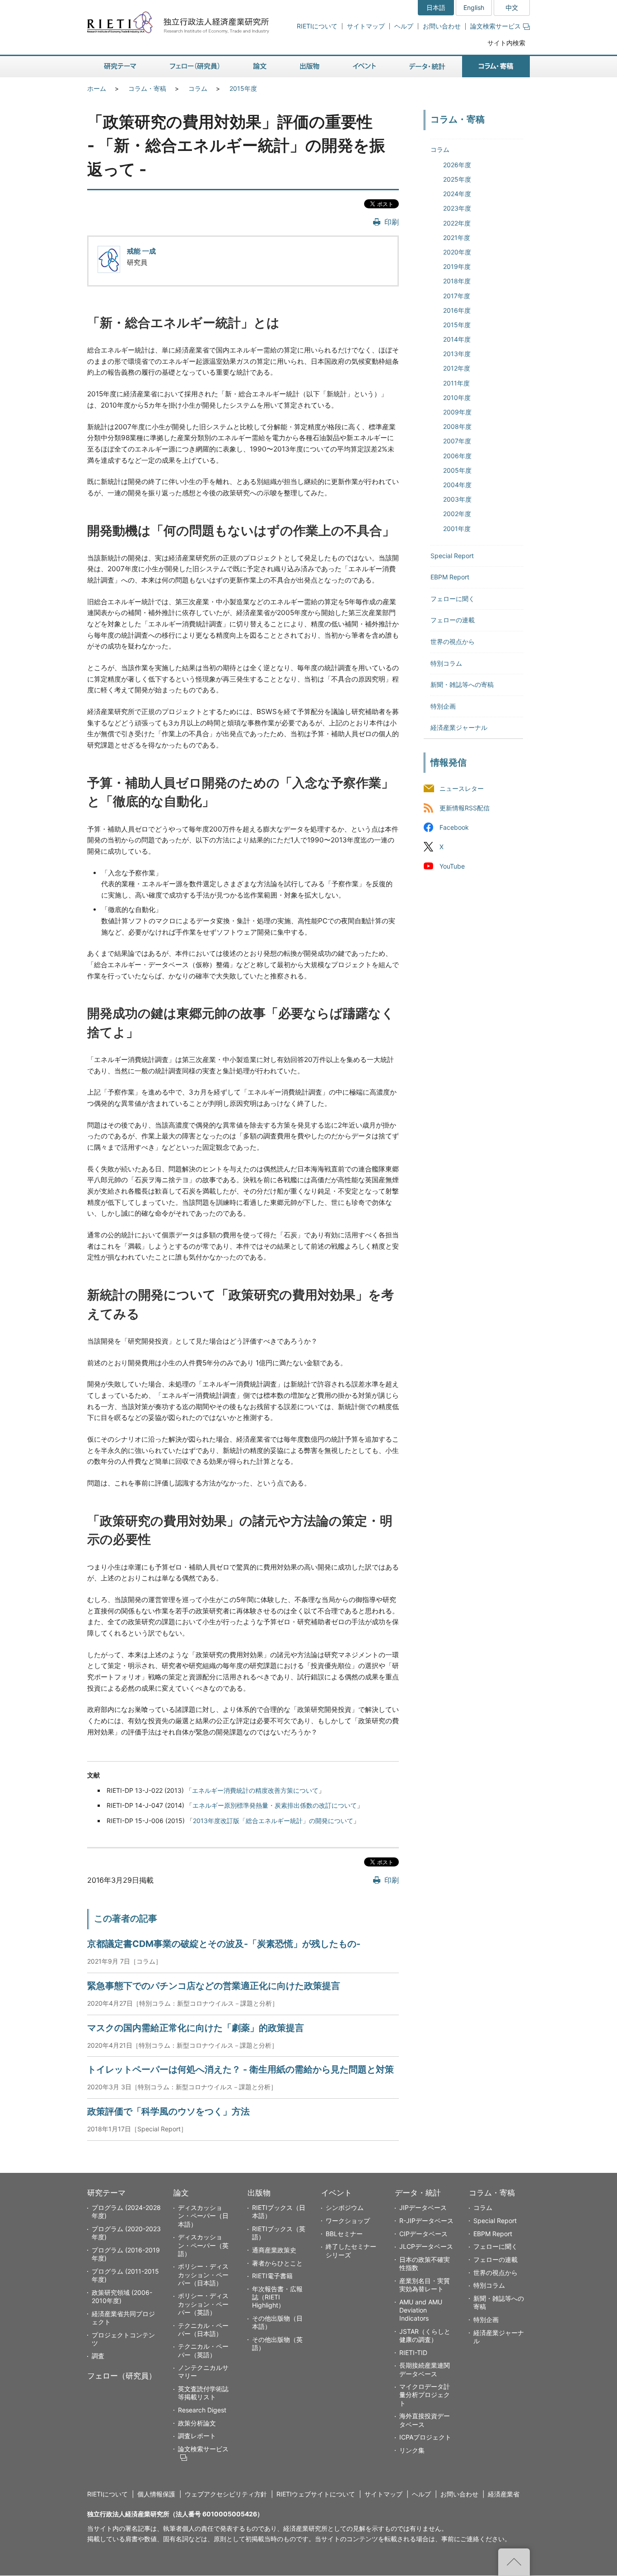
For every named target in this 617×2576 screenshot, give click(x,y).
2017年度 (457, 296)
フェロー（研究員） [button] (195, 67)
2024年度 (457, 194)
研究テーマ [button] (120, 67)
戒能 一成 (141, 251)
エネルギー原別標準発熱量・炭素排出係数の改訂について (275, 1805)
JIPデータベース (423, 2207)
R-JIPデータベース (426, 2221)
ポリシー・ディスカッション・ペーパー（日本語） (203, 2274)
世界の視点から (453, 642)
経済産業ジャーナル (459, 727)
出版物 (259, 2193)
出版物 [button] (310, 67)
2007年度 (457, 441)
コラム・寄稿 (147, 88)
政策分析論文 (197, 2423)
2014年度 (457, 339)
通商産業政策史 (274, 2250)
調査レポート (197, 2436)
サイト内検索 (506, 43)
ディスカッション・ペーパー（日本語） (203, 2216)
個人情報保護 (156, 2494)
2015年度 (243, 88)
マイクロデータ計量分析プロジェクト (425, 2395)
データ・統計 (418, 2193)
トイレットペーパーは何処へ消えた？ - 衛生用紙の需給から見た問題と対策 (241, 2069)
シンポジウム (345, 2207)
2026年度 (457, 165)
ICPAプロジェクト (425, 2437)
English (474, 7)
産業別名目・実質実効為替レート (425, 2285)
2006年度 (457, 456)
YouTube (452, 866)
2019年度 (457, 266)
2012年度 (457, 368)
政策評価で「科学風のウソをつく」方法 (168, 2111)
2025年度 (457, 179)
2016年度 (457, 310)
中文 (512, 7)
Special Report (452, 556)
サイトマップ (366, 26)
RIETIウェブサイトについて (316, 2494)
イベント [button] (364, 67)
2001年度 (457, 529)
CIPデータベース (423, 2234)
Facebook (454, 827)
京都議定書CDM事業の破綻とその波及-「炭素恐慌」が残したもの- (224, 1944)
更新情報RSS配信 (465, 808)
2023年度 (457, 208)
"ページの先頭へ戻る (514, 2562)
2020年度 (457, 252)
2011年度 (456, 383)
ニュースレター (462, 788)
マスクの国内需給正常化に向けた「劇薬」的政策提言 (196, 2028)
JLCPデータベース (426, 2246)
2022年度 (457, 223)
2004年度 (457, 485)
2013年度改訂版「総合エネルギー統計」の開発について (273, 1821)
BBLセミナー (344, 2234)
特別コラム (446, 663)
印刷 (392, 222)
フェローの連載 (453, 620)
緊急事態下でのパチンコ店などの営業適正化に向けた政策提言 (214, 1986)
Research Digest (202, 2410)
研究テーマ (106, 2193)
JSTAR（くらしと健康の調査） (425, 2335)
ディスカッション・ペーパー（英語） (203, 2245)
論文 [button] (260, 67)
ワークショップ (348, 2221)
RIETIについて (317, 26)
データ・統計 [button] (427, 67)
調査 (98, 2356)
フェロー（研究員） (122, 2376)
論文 (181, 2193)
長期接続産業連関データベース (425, 2369)
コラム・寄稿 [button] (496, 67)
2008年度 (457, 426)
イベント (337, 2193)
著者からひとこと (277, 2263)
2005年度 (457, 470)
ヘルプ (404, 26)
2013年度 (457, 354)
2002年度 (457, 514)
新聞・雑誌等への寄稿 (462, 684)
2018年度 (457, 281)
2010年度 (457, 397)
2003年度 (457, 499)
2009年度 (457, 412)
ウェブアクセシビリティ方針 (226, 2494)
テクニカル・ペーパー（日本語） (203, 2329)
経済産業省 (504, 2494)
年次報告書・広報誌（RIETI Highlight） (277, 2297)
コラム (198, 88)
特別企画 (443, 706)
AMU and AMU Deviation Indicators (421, 2310)
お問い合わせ (442, 26)
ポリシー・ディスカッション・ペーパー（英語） (203, 2304)
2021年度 (457, 237)
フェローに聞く (453, 599)
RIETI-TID (413, 2353)
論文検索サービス (495, 26)
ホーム (97, 88)
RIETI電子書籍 (272, 2276)
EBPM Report (450, 577)
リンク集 (412, 2450)
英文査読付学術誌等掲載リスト (203, 2393)
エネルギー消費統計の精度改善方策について (255, 1790)
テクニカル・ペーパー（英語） (203, 2350)
